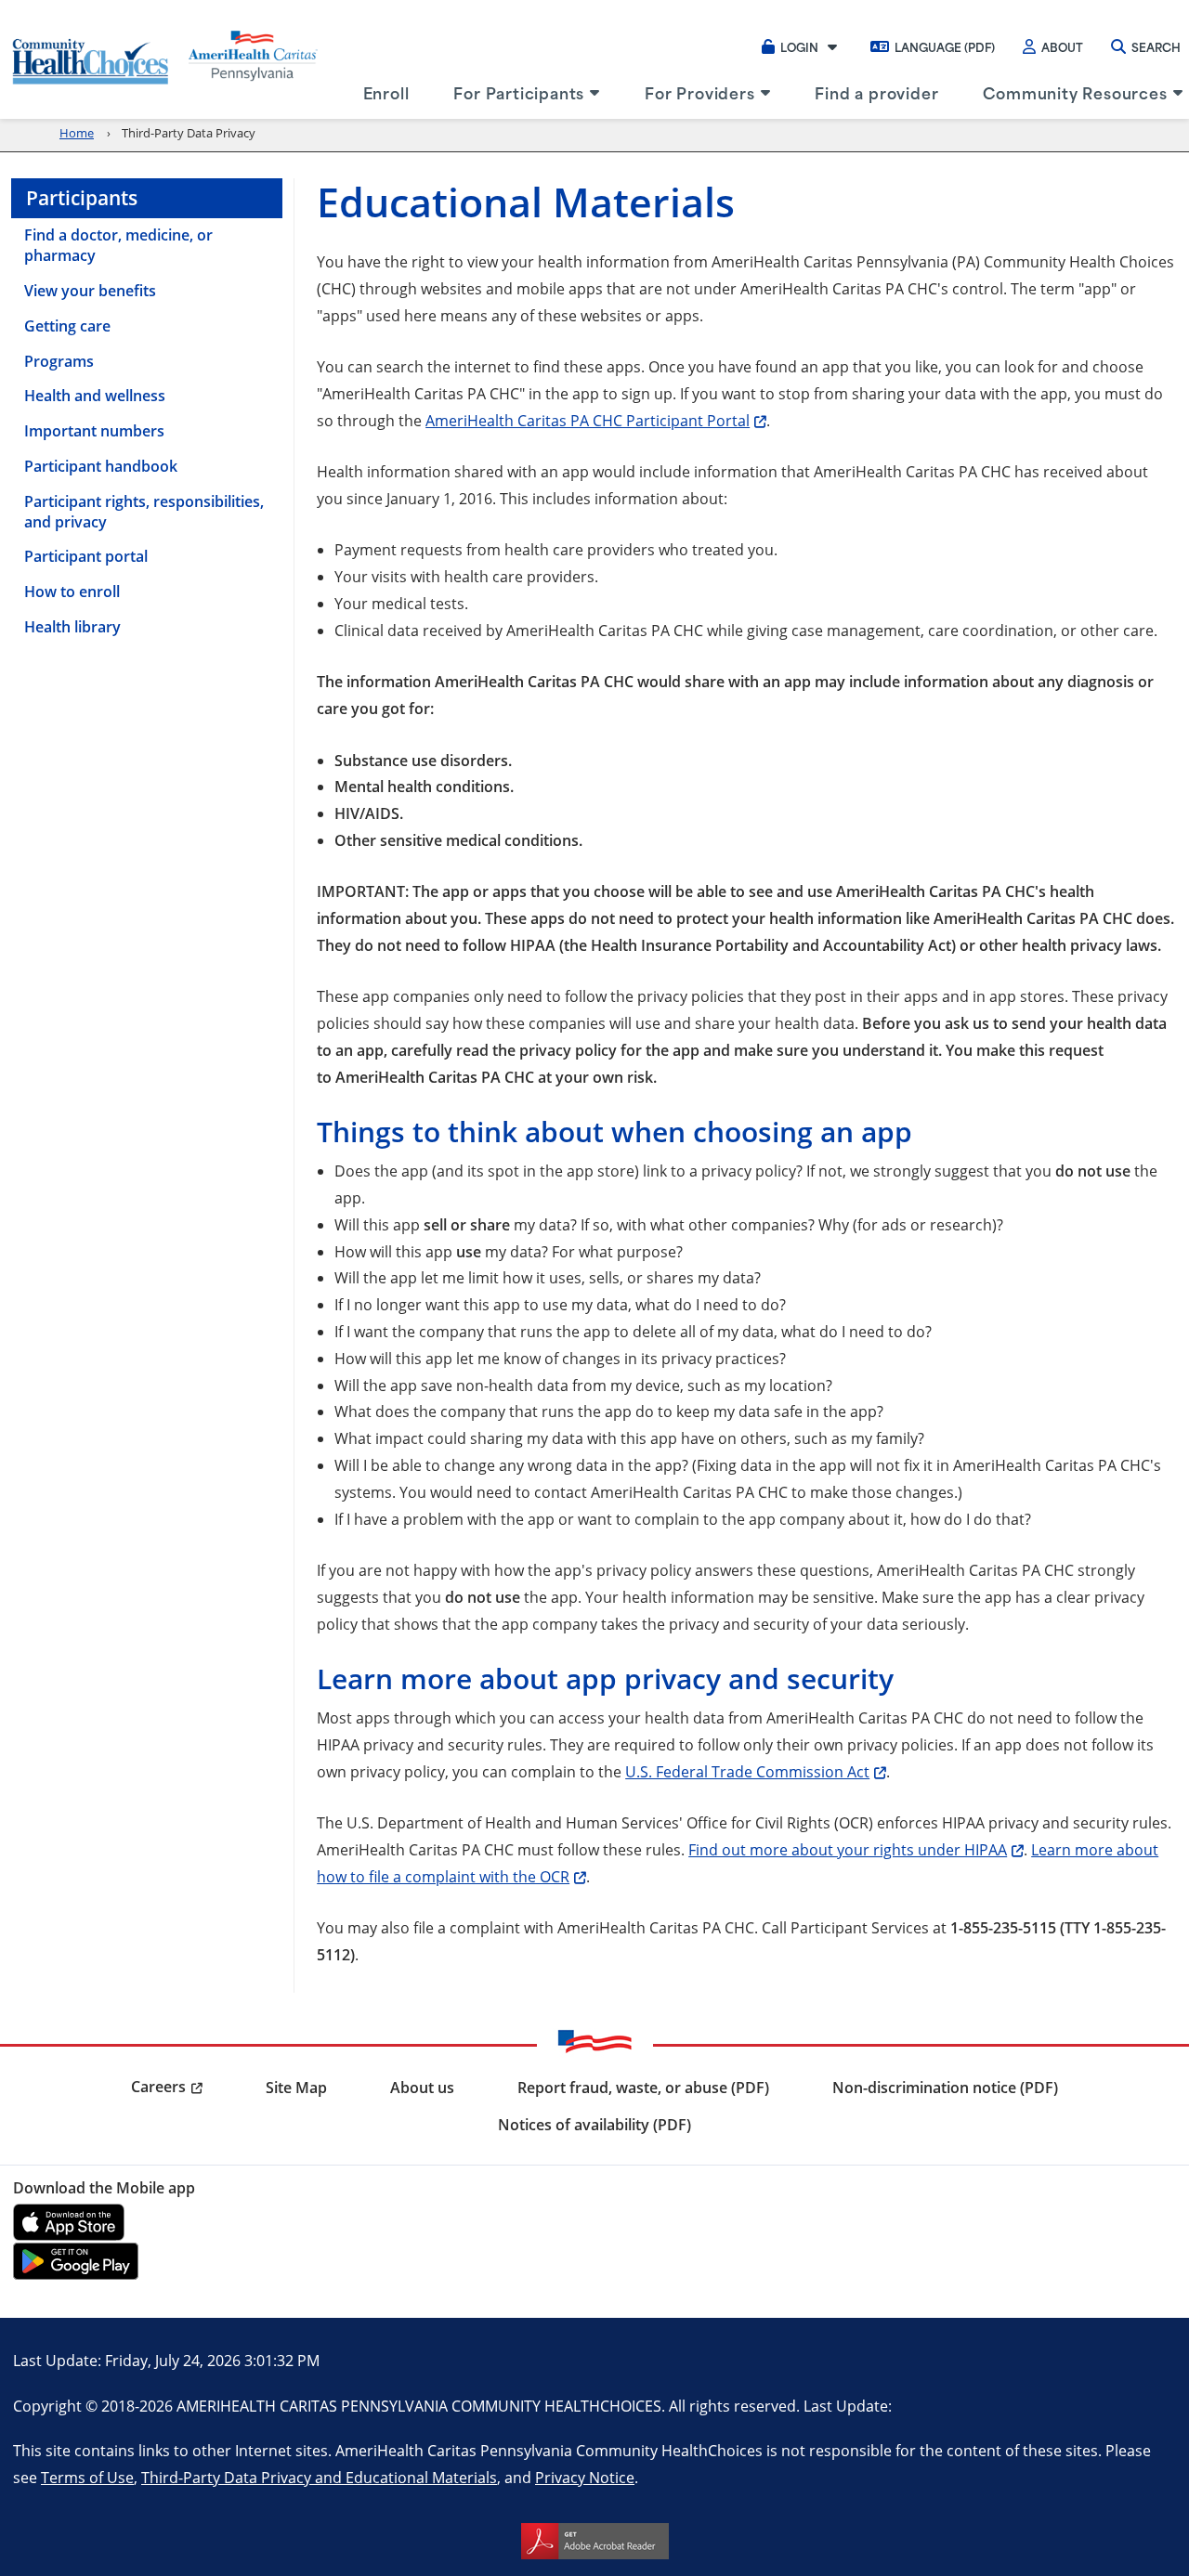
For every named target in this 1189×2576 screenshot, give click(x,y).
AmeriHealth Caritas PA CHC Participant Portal (588, 420)
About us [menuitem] (422, 2088)
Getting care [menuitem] (67, 326)
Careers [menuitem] (158, 2087)
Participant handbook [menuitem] (101, 466)
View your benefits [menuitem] (90, 291)
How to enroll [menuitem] (72, 592)
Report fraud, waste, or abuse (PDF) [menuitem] (643, 2088)
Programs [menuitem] (59, 361)
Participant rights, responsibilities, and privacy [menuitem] (144, 512)
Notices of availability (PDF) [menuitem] (594, 2125)
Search (1156, 46)
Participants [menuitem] (82, 198)
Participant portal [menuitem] (86, 556)
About (1062, 46)
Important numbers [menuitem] (94, 431)
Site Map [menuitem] (296, 2088)
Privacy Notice (585, 2477)
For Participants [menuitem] (519, 92)
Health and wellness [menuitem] (95, 396)
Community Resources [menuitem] (1075, 92)
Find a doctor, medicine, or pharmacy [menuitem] (118, 245)
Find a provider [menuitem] (876, 92)
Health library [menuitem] (72, 627)
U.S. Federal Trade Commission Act (747, 1771)
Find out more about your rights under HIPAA (848, 1849)
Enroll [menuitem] (386, 92)
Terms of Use (87, 2477)
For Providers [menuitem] (699, 92)
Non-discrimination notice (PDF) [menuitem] (945, 2088)
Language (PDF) (945, 46)
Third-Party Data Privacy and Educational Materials (319, 2477)
